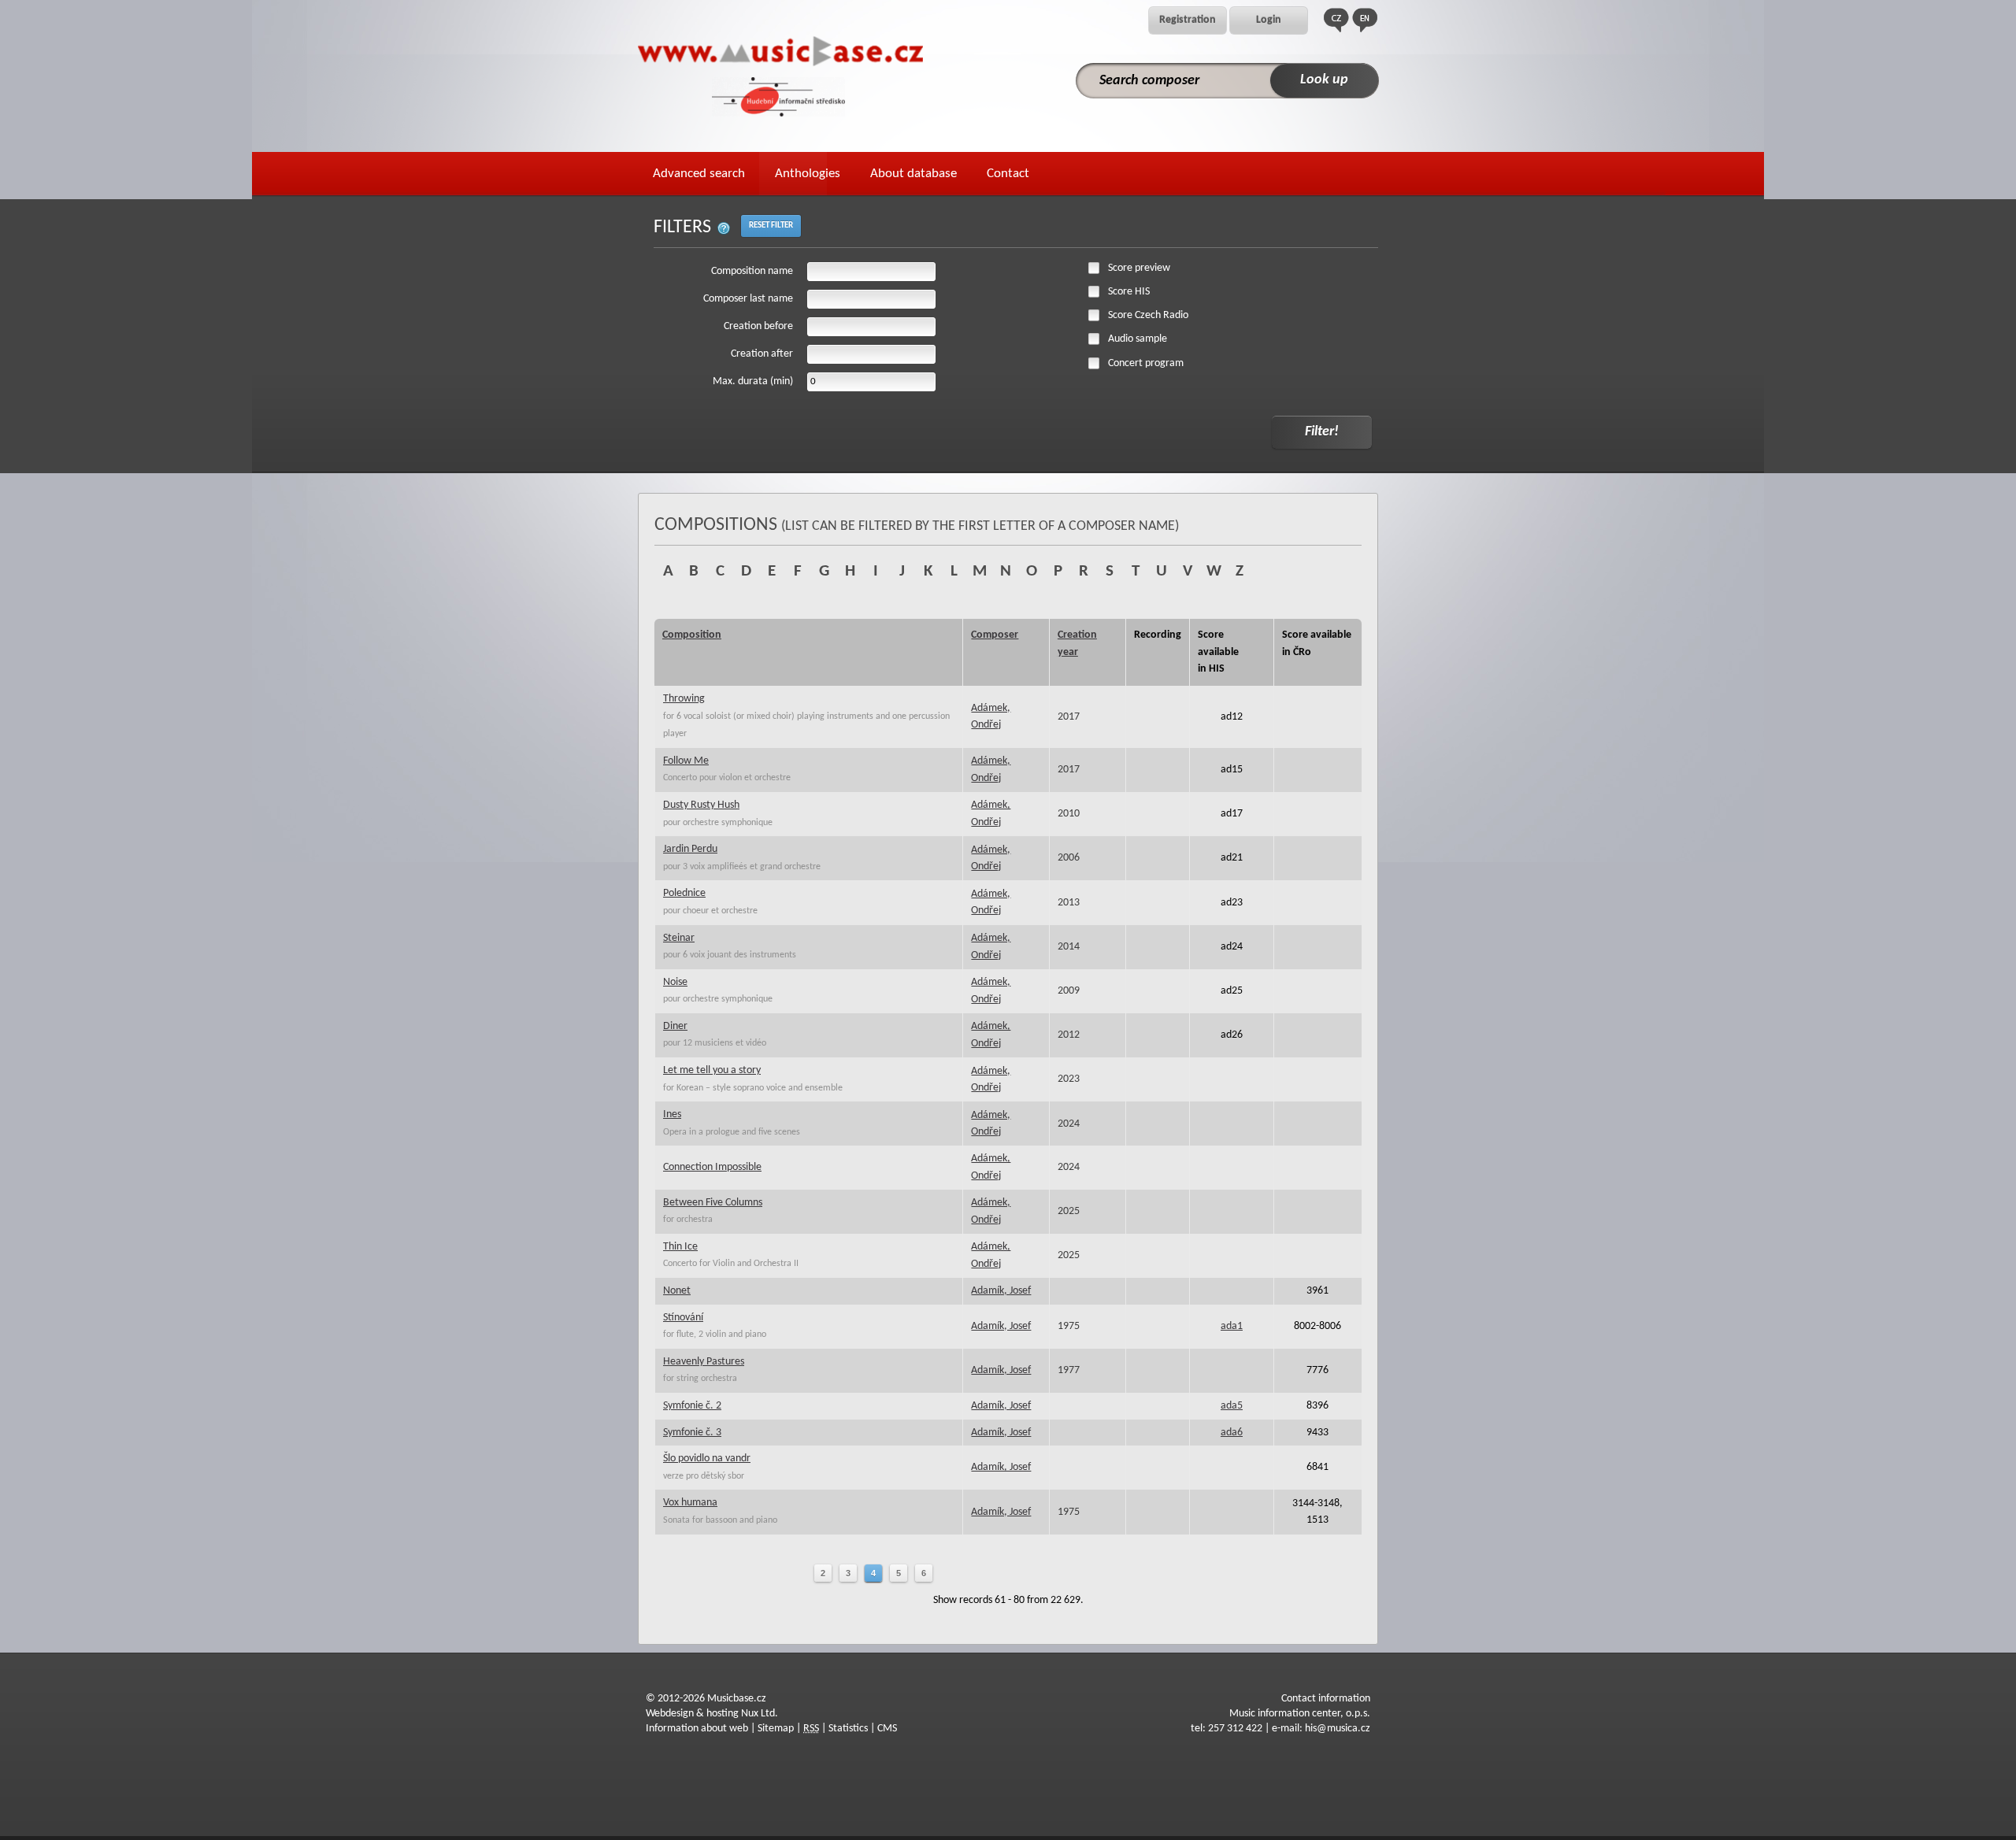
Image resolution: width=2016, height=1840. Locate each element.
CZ (1336, 20)
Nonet (677, 1291)
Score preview (1139, 268)
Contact (1008, 174)
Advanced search (699, 174)
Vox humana (690, 1503)
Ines (672, 1114)
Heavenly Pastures (704, 1362)
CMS (887, 1729)
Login (1269, 20)
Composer (995, 635)
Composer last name (748, 299)
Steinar (679, 938)
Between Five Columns (713, 1203)
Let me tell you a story (712, 1070)
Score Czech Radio (1148, 315)
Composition (692, 635)
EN (1365, 20)
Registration (1188, 20)
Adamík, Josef (1001, 1291)
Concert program (1146, 363)
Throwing (684, 699)
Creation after (762, 354)
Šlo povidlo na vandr (707, 1459)
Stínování (683, 1318)
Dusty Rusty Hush (701, 805)
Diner (675, 1026)
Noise (675, 982)
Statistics (848, 1729)
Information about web (697, 1729)
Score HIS (1129, 292)
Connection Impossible (712, 1167)
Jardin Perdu (690, 849)
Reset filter (771, 226)
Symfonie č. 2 (692, 1406)
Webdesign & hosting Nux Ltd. (712, 1714)
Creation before (758, 326)
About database (913, 174)
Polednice (684, 893)
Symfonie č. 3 (692, 1433)
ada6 (1232, 1433)
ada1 (1232, 1326)
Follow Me (686, 761)
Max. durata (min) (753, 381)
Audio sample (1138, 339)
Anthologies (808, 174)
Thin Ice (680, 1247)
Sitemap (776, 1729)
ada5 (1232, 1406)
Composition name (752, 271)
